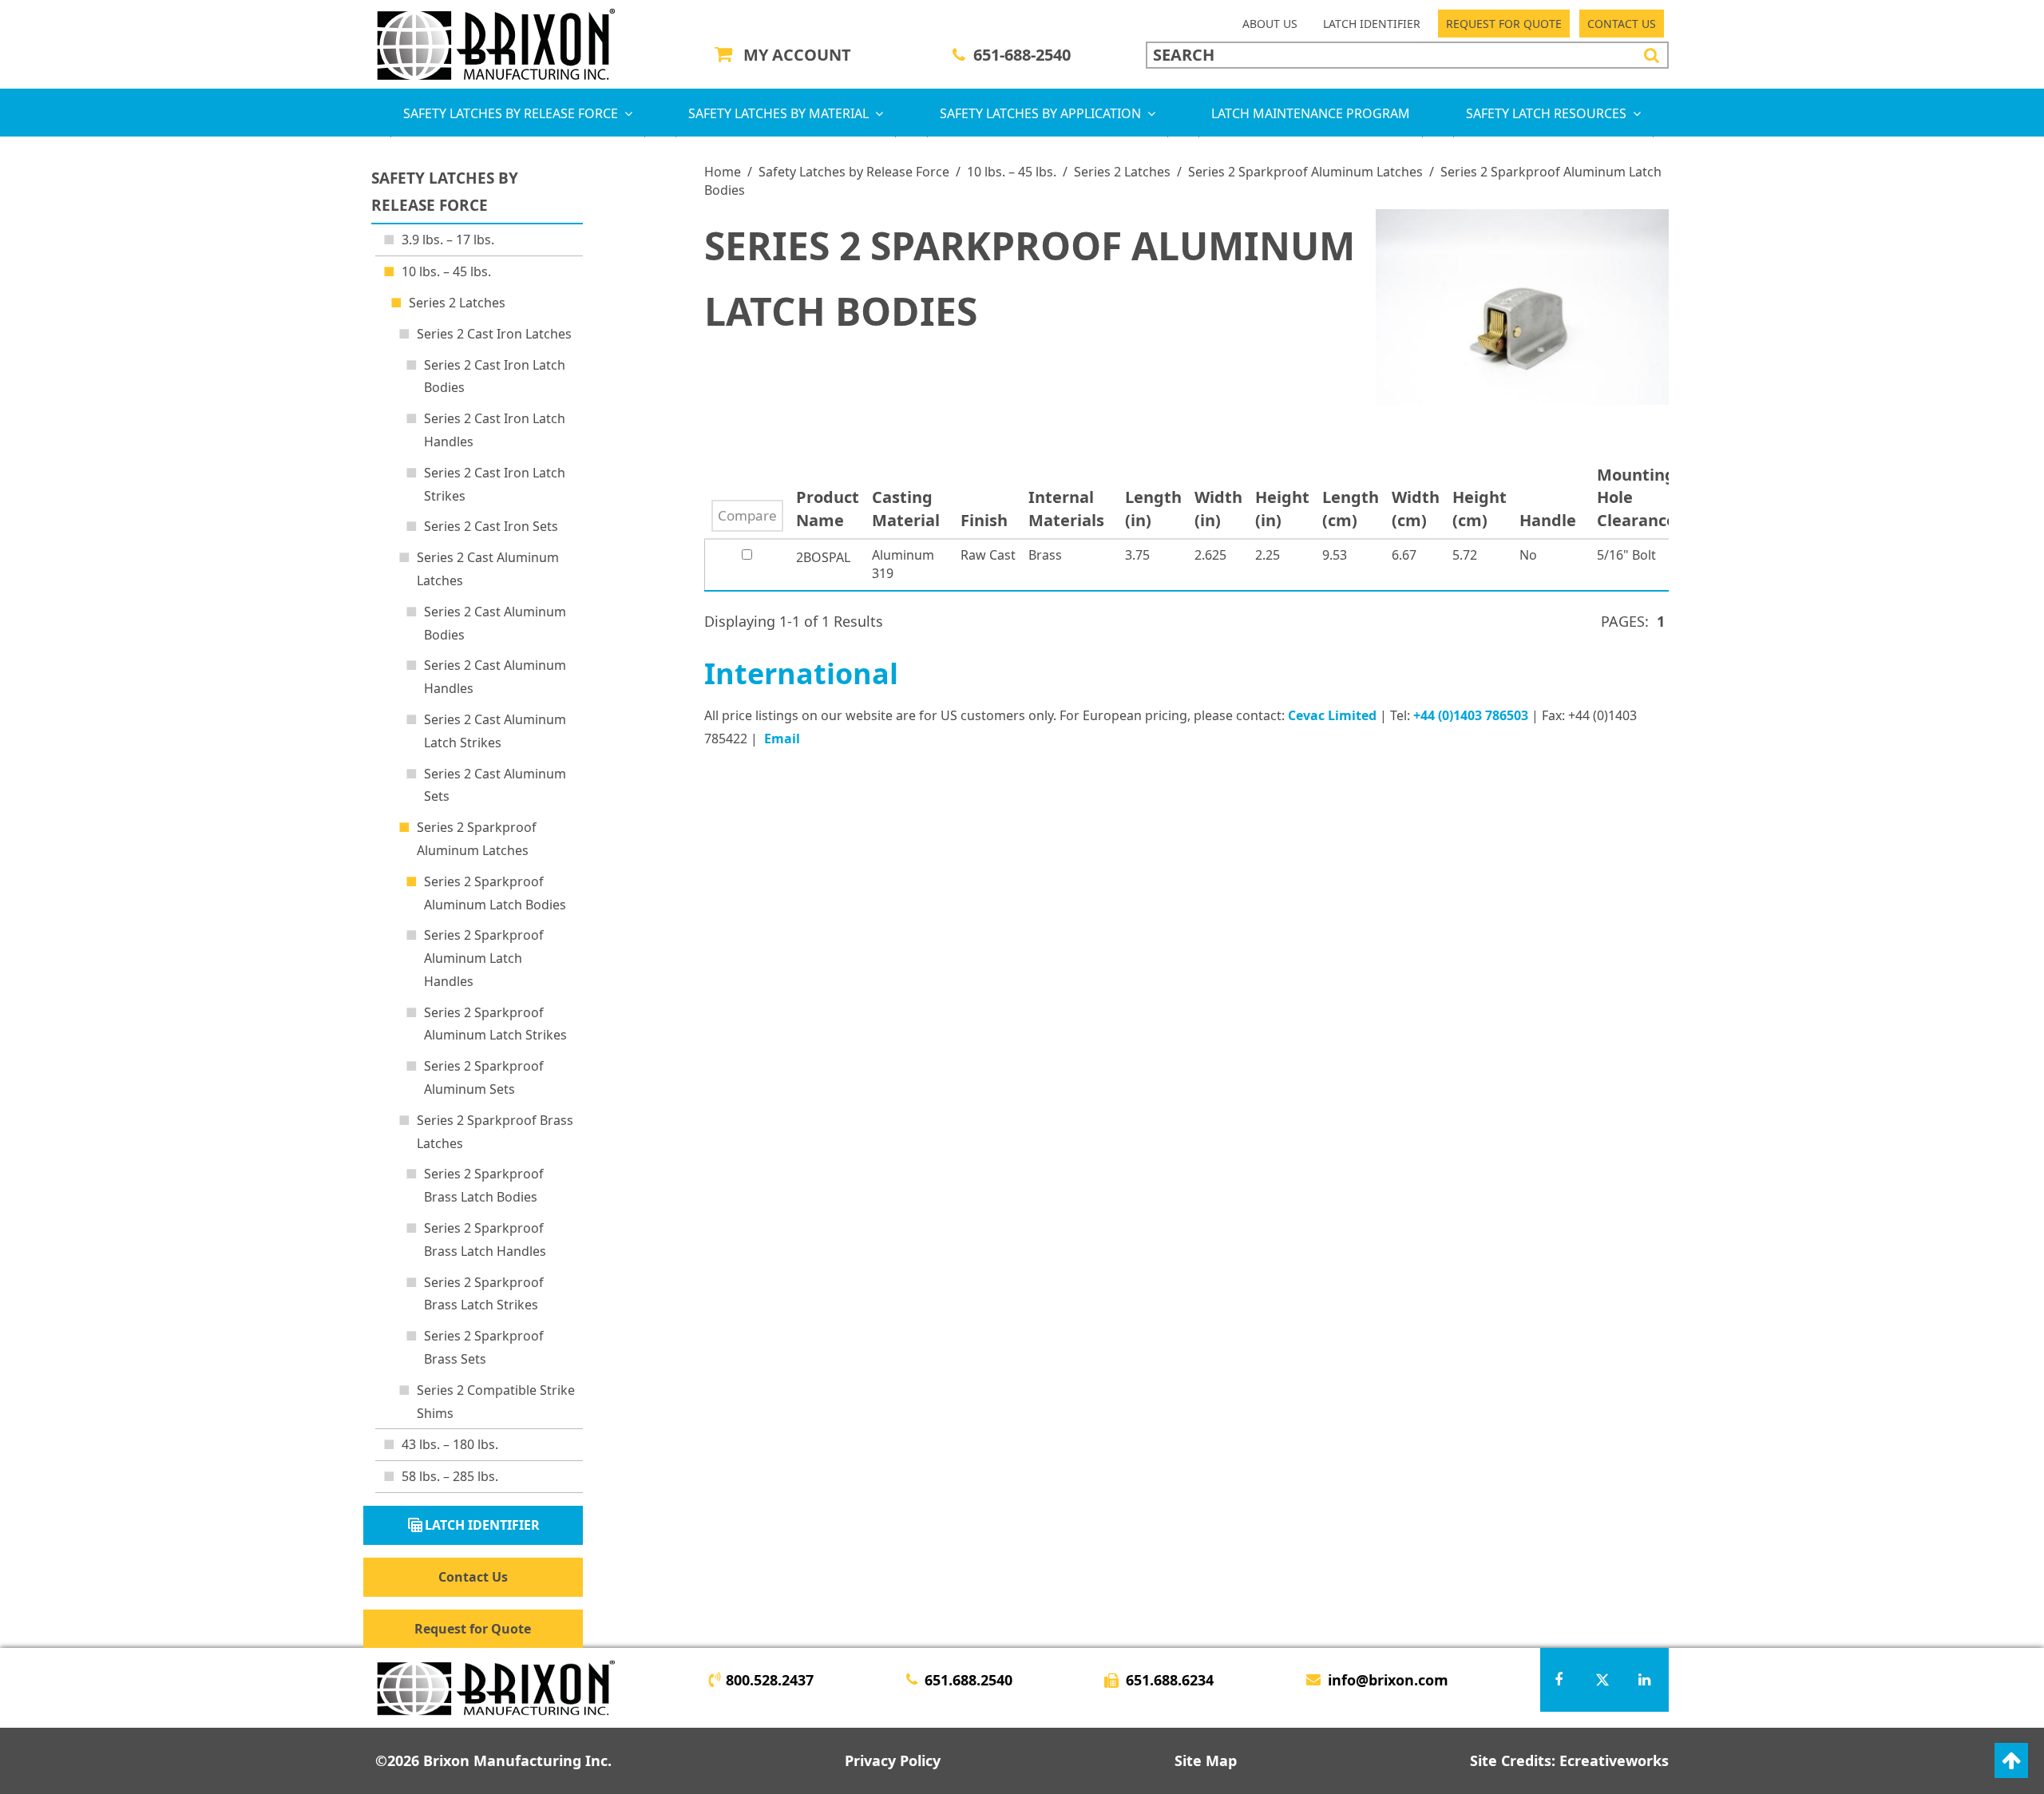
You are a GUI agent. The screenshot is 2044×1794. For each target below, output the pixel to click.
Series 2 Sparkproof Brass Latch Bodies (484, 1185)
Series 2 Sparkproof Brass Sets (484, 1347)
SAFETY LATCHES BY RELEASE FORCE (511, 113)
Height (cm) (1480, 509)
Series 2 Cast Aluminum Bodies (495, 623)
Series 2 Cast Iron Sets (491, 526)
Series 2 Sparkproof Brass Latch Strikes (484, 1294)
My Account (797, 55)
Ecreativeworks (1614, 1760)
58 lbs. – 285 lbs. (450, 1476)
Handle (1552, 520)
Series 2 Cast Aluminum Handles (495, 677)
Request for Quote (473, 1629)
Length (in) (1153, 509)
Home (723, 172)
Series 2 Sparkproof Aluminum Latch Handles (484, 958)
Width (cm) (1416, 509)
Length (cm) (1351, 509)
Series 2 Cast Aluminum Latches (488, 569)
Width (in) (1218, 509)
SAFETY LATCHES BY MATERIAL (778, 113)
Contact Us (473, 1577)
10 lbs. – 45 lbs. (1012, 172)
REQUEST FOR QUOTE (1504, 24)
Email (782, 739)
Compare (747, 515)
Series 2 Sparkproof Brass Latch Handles (485, 1240)
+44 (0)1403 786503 (1471, 715)
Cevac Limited (1332, 715)
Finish (988, 520)
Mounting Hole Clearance (1640, 497)
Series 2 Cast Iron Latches (494, 334)
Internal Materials (1070, 509)
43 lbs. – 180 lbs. (450, 1444)
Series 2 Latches (1122, 172)
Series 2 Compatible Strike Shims (496, 1402)
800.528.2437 (770, 1680)
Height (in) (1282, 509)
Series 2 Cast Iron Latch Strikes (495, 484)
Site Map (1206, 1760)
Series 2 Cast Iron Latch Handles (495, 430)
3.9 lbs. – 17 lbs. (448, 240)
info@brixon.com (1388, 1680)
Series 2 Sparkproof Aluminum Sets (484, 1077)
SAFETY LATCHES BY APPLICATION (1040, 113)
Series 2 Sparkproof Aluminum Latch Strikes (495, 1024)
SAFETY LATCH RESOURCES (1546, 113)
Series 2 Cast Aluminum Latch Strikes (495, 731)
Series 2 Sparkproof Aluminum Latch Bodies (495, 893)
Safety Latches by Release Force (854, 172)
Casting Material (910, 509)
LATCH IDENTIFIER (1372, 24)
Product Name (828, 509)
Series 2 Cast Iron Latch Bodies (495, 376)
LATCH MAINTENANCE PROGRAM (1311, 113)
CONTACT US (1622, 24)
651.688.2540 (969, 1680)
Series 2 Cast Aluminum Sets (495, 785)
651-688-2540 (1022, 55)
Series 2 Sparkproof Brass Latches (495, 1132)
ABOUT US (1270, 24)
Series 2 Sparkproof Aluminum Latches (1305, 172)
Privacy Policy (893, 1760)
